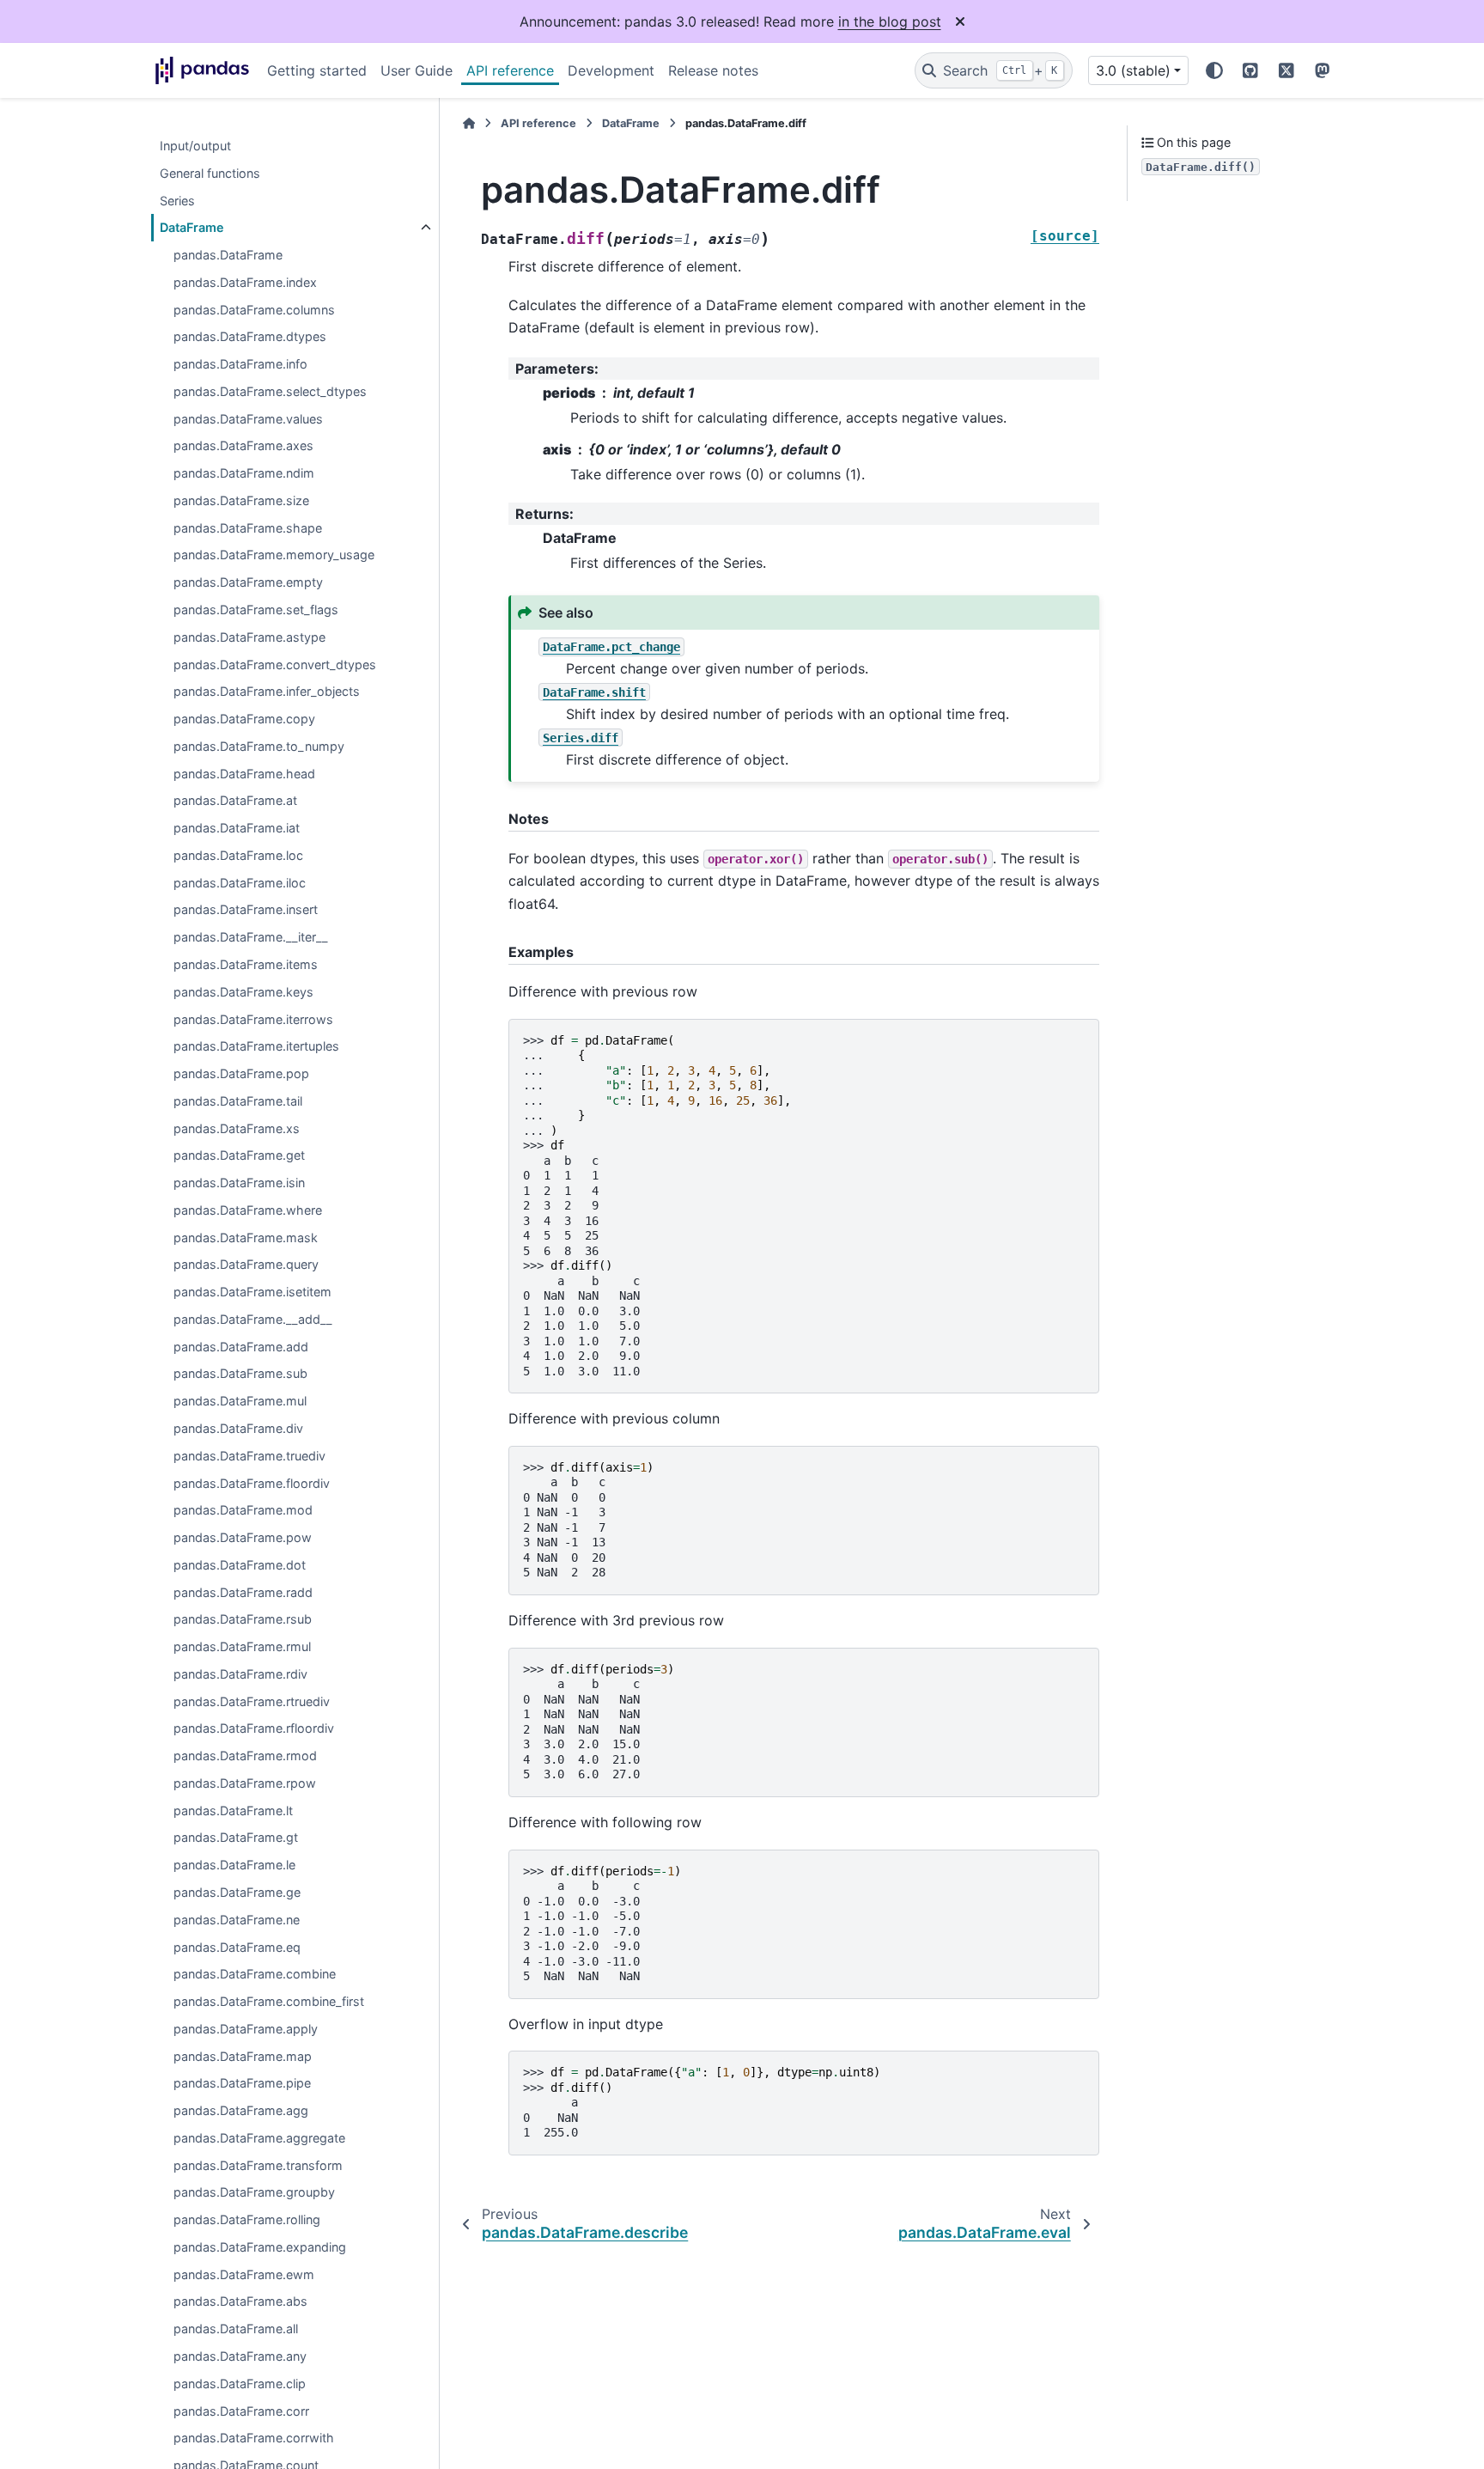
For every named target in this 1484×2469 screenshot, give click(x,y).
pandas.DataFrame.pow (243, 1537)
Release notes (713, 70)
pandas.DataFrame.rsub (243, 1620)
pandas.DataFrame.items (246, 964)
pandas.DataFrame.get (239, 1156)
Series (177, 201)
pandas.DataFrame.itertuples (256, 1047)
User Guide (417, 70)
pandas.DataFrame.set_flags (256, 610)
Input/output (195, 146)
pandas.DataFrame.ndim (244, 474)
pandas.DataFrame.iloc (240, 883)
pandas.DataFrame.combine (255, 1975)
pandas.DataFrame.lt (233, 1811)
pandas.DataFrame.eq (237, 1947)
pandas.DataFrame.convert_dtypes (275, 664)
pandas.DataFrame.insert (246, 910)
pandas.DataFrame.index (245, 282)
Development (611, 70)
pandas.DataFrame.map (243, 2056)
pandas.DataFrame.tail (238, 1101)
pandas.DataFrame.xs (237, 1128)
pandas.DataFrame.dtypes (250, 337)
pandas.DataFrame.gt (236, 1838)
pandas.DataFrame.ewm (244, 2274)
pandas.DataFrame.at (235, 801)
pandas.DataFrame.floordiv (252, 1483)
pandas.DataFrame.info (240, 365)
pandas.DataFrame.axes (243, 446)
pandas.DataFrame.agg (241, 2111)
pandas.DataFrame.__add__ (253, 1319)
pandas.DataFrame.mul (240, 1402)
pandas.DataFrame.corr (241, 2411)
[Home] (469, 123)
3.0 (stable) (1133, 70)
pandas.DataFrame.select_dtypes (270, 391)
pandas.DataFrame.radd (243, 1592)
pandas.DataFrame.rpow (245, 1783)
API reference (510, 70)
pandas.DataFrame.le (234, 1865)
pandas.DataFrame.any (240, 2356)
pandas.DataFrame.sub (240, 1374)
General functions (210, 173)
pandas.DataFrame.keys (243, 992)
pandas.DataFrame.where (248, 1210)
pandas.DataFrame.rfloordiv (254, 1729)
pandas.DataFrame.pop (241, 1073)
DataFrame (192, 228)
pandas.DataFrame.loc (238, 855)
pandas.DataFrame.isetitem (252, 1292)
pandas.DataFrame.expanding (260, 2247)
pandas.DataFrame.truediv (249, 1456)
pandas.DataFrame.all (236, 2329)
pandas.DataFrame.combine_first (269, 2001)
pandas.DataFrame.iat (237, 829)
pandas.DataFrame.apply (246, 2029)
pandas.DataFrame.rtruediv (252, 1701)
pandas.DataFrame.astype (249, 637)
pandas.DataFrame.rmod (245, 1756)
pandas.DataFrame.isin (239, 1183)
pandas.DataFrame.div (238, 1428)
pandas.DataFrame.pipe (242, 2084)
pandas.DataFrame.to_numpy (259, 746)
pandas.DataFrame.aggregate (259, 2138)
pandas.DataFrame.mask (246, 1238)
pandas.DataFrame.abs (240, 2302)
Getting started (317, 70)
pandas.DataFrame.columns (254, 310)
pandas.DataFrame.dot (240, 1565)
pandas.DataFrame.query (246, 1265)
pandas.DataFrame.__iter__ (251, 938)
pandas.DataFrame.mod (243, 1511)
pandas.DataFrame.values (248, 419)
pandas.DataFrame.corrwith (254, 2439)
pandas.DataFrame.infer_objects (267, 692)
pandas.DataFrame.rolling (247, 2220)
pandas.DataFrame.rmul (242, 1647)
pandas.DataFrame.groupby (254, 2193)
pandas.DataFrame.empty (248, 583)
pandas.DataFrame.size (241, 500)
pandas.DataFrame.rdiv (240, 1674)
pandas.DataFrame (228, 255)
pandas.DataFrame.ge (237, 1892)
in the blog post (890, 21)
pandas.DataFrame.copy (244, 719)
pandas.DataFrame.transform (258, 2165)
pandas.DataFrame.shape (248, 528)
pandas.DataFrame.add (241, 1347)
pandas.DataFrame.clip (240, 2384)
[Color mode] (1214, 70)
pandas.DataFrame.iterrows (253, 1019)
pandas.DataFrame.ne (237, 1920)
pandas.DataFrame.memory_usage (274, 555)
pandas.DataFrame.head (244, 774)
